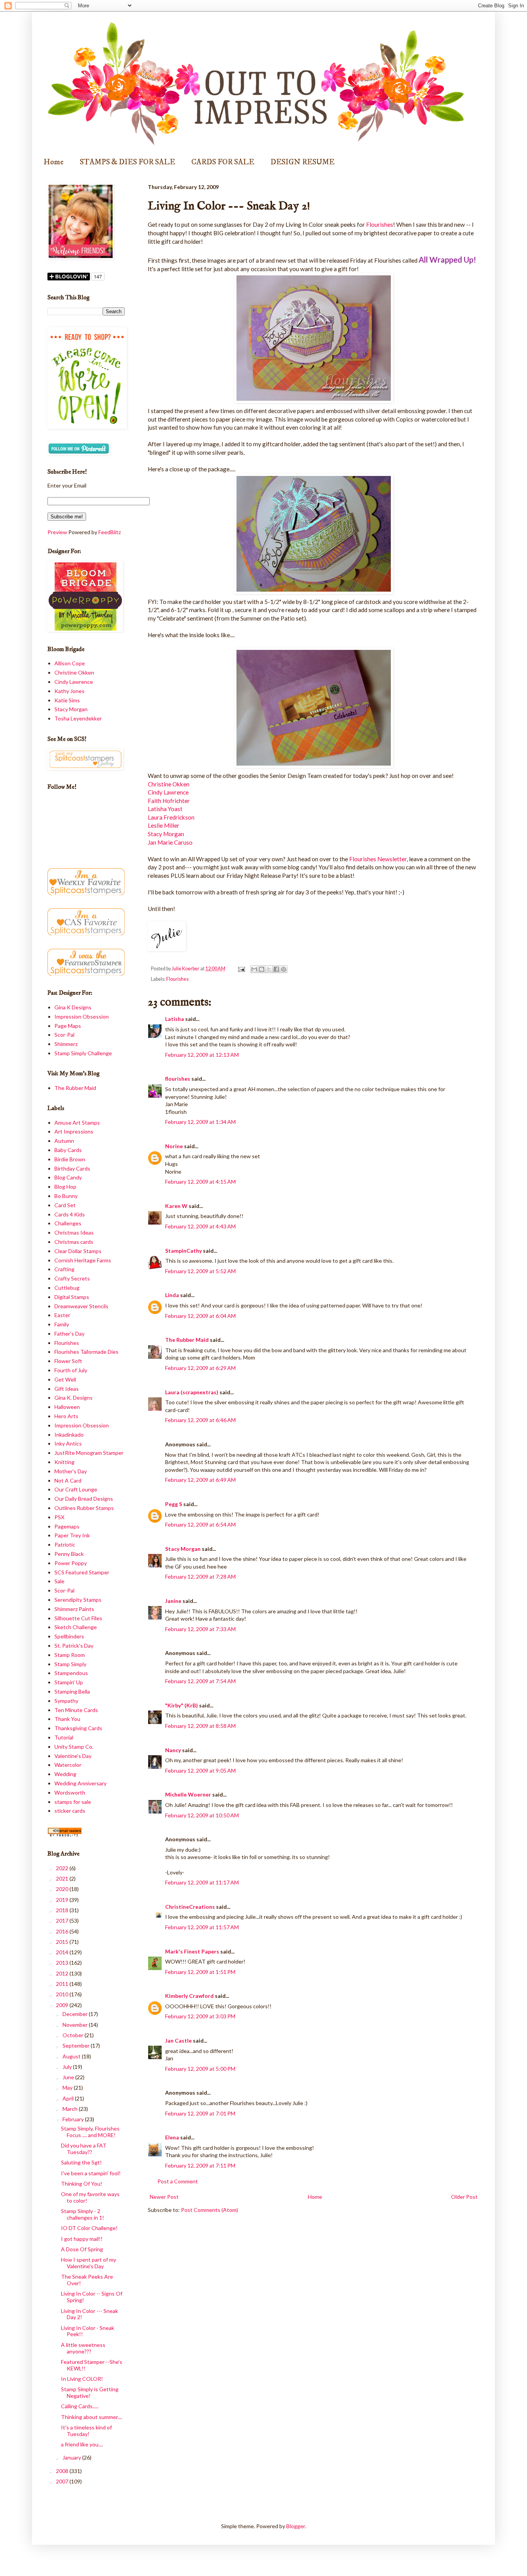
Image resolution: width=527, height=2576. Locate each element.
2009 (63, 2005)
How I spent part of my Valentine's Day (89, 2263)
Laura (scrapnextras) (192, 1392)
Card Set (65, 1205)
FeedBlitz (110, 532)
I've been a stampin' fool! (91, 2173)
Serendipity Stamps (78, 1600)
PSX (59, 1517)
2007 (63, 2481)
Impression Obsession (82, 1016)
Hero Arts (66, 1416)
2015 (63, 1942)
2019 (63, 1900)
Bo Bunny (66, 1196)
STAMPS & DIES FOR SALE (128, 162)
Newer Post (164, 2197)
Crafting (64, 1269)
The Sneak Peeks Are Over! (87, 2280)
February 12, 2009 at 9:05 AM (200, 1770)
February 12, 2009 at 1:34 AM (200, 1122)
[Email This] (254, 969)
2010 (63, 1994)
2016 (63, 1931)
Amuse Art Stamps (77, 1123)
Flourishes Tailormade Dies (86, 1352)
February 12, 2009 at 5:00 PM (200, 2069)
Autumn (64, 1141)
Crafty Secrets (72, 1278)
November (76, 2025)
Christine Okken (169, 784)
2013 (63, 1963)
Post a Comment (178, 2181)
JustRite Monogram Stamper (89, 1453)
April (69, 2098)
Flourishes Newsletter (378, 859)
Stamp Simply (70, 1664)
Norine (174, 1146)
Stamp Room (70, 1655)
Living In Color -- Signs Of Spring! (92, 2297)
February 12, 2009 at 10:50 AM (202, 1815)
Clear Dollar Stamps (78, 1251)
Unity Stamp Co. (74, 1747)
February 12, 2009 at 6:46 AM (200, 1420)
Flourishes (380, 224)
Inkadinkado (69, 1435)
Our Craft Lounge (76, 1489)
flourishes (178, 1079)
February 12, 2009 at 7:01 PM (200, 2113)
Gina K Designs (73, 1007)
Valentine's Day (73, 1756)
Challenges (68, 1223)
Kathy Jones (69, 691)
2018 (63, 1910)
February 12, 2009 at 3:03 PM (200, 2016)
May (68, 2088)
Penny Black (69, 1554)
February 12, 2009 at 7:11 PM (200, 2165)
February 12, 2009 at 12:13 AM (202, 1055)
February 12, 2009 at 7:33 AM (200, 1629)
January (72, 2457)
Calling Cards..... (80, 2406)
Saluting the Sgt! (81, 2162)
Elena (172, 2137)
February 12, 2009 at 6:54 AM (200, 1524)
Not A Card (68, 1480)
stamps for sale (73, 1802)
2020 (63, 1889)
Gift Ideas (67, 1389)
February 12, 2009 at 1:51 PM (200, 1972)
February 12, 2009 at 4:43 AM (200, 1226)
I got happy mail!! (82, 2239)
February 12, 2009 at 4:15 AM (200, 1182)
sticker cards (70, 1811)
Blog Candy (68, 1177)
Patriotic (65, 1544)
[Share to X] (269, 969)
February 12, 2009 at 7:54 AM (200, 1681)
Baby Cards (68, 1150)
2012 (63, 1973)
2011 (63, 1984)
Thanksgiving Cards (78, 1728)
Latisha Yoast (165, 809)
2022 (63, 1868)
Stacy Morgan (166, 834)
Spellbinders (69, 1636)
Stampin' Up (69, 1682)
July (68, 2067)
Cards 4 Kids (70, 1214)
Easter (62, 1315)
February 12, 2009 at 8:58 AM (200, 1726)
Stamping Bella (72, 1691)
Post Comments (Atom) (209, 2210)
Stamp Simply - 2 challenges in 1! (83, 2214)
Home (54, 162)
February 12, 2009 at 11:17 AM (202, 1882)
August (72, 2056)
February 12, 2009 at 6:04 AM (200, 1316)
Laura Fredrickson (171, 817)
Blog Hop (65, 1187)
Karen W (176, 1206)
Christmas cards (74, 1242)
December (76, 2014)
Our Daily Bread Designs (84, 1499)
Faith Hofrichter (169, 801)
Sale (59, 1581)
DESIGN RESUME (302, 162)
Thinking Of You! (82, 2184)
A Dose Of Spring (82, 2249)
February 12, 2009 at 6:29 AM (200, 1368)
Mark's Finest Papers (192, 1951)
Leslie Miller (164, 825)
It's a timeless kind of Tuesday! (86, 2431)
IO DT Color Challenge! (89, 2228)
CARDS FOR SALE (223, 162)
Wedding (65, 1774)
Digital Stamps (72, 1297)
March (71, 2109)
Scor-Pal (64, 1035)
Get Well (65, 1379)
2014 (63, 1952)
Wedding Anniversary (80, 1783)
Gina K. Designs (73, 1398)
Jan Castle (178, 2040)
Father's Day (69, 1334)
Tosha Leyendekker (78, 718)
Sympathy (66, 1701)
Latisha (175, 1019)
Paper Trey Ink (72, 1535)
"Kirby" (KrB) (182, 1705)
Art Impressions (74, 1131)
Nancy (173, 1750)
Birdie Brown (70, 1159)
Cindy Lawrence (168, 792)
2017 (63, 1921)
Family (62, 1324)
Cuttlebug (67, 1288)
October (73, 2035)
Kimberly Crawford (189, 1996)
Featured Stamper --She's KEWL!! (92, 2365)
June (69, 2077)
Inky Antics (68, 1443)
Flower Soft (68, 1361)
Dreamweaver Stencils (81, 1306)
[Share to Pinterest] (284, 969)
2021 (63, 1878)
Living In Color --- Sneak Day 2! (90, 2314)
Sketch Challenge (76, 1627)
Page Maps (68, 1026)
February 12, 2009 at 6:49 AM (200, 1480)
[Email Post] (241, 969)
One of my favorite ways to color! (90, 2197)
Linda (172, 1295)
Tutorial (64, 1737)
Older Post (464, 2197)
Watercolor (68, 1765)
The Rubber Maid (187, 1340)
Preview (57, 532)
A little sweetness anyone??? (83, 2348)
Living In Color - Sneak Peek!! (88, 2331)
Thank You (67, 1719)
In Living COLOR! (82, 2379)
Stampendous (71, 1673)
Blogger (296, 2526)
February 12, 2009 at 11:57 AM (202, 1927)
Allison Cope (70, 663)
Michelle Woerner (188, 1794)
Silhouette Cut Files (78, 1618)
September (77, 2045)
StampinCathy (183, 1251)
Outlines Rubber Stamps (84, 1508)
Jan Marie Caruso (170, 842)
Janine (173, 1601)
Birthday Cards (72, 1168)
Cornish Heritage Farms (83, 1260)
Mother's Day (71, 1471)
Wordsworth (70, 1792)
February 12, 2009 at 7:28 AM (200, 1576)
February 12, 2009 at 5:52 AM (200, 1271)
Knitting (64, 1462)
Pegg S (174, 1504)
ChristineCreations (190, 1907)
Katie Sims (67, 700)
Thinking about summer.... (92, 2417)
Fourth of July (71, 1370)
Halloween (67, 1407)
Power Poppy (71, 1563)
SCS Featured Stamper (82, 1572)
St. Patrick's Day (74, 1646)
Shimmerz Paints (74, 1609)
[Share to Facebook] (276, 969)
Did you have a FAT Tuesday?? (84, 2149)
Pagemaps (67, 1526)
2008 (63, 2471)
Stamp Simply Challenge (83, 1053)
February (74, 2119)
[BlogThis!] (262, 969)
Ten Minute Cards (76, 1710)
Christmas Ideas (74, 1232)
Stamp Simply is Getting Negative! (90, 2392)
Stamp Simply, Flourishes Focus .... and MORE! (90, 2132)
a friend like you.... (82, 2444)
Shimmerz (66, 1044)
